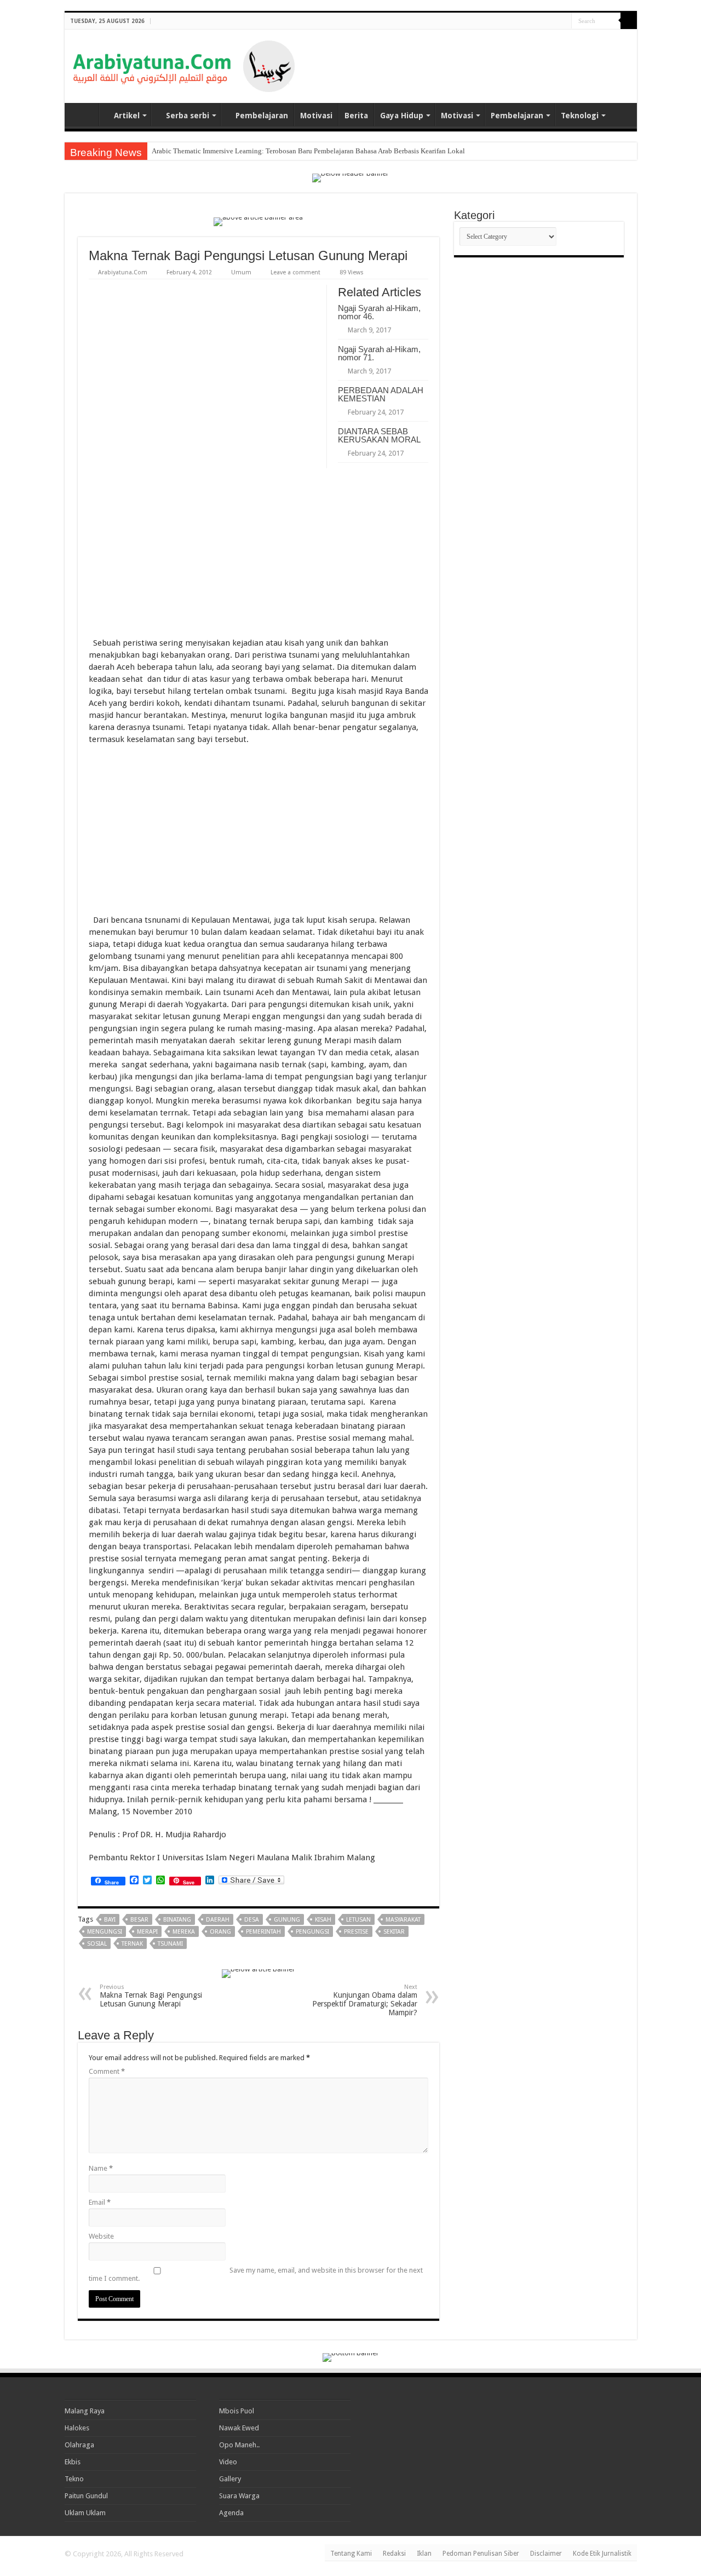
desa (252, 1920)
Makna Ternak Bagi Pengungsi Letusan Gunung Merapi (151, 1996)
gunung (287, 1920)
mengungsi (105, 1932)
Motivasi (316, 116)
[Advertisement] (501, 57)
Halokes (77, 2428)
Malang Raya (85, 2411)
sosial (97, 1944)
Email (100, 2202)
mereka (184, 1932)
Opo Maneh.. (239, 2445)
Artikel (127, 116)
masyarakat (403, 1920)
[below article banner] (258, 1973)
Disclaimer (546, 2554)
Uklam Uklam (85, 2513)
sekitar (394, 1932)
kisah (323, 1920)
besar (139, 1920)
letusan (358, 1920)
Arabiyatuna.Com (123, 272)
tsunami (170, 1944)
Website (101, 2236)
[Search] (629, 21)
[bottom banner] (351, 2357)
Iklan (424, 2554)
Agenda (231, 2513)
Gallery (230, 2479)
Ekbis (73, 2462)
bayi (110, 1920)
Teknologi (580, 116)
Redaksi (394, 2554)
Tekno (74, 2479)
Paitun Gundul (86, 2496)
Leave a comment (295, 272)
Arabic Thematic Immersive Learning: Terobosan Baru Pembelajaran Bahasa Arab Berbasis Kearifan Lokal (308, 151)
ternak (132, 1944)
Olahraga (79, 2445)
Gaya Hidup (402, 116)
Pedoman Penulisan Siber (481, 2554)
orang (220, 1932)
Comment (107, 2071)
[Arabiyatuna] (184, 64)
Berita (356, 116)
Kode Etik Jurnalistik (602, 2554)
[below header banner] (350, 177)
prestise (356, 1932)
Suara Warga (239, 2496)
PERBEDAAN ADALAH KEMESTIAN (381, 394)
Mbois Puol (237, 2411)
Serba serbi (188, 116)
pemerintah (263, 1932)
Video (228, 2462)
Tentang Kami (351, 2554)
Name (101, 2168)
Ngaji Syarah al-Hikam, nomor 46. (379, 312)
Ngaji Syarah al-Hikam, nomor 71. (379, 353)
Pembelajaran (262, 116)
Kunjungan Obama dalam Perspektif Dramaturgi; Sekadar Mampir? (365, 2000)
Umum (241, 272)
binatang (177, 1920)
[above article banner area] (258, 221)
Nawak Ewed (239, 2428)
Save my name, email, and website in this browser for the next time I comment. (256, 2274)
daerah (218, 1920)
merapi (147, 1932)
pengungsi (312, 1932)
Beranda (84, 114)
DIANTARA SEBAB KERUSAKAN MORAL (379, 435)
